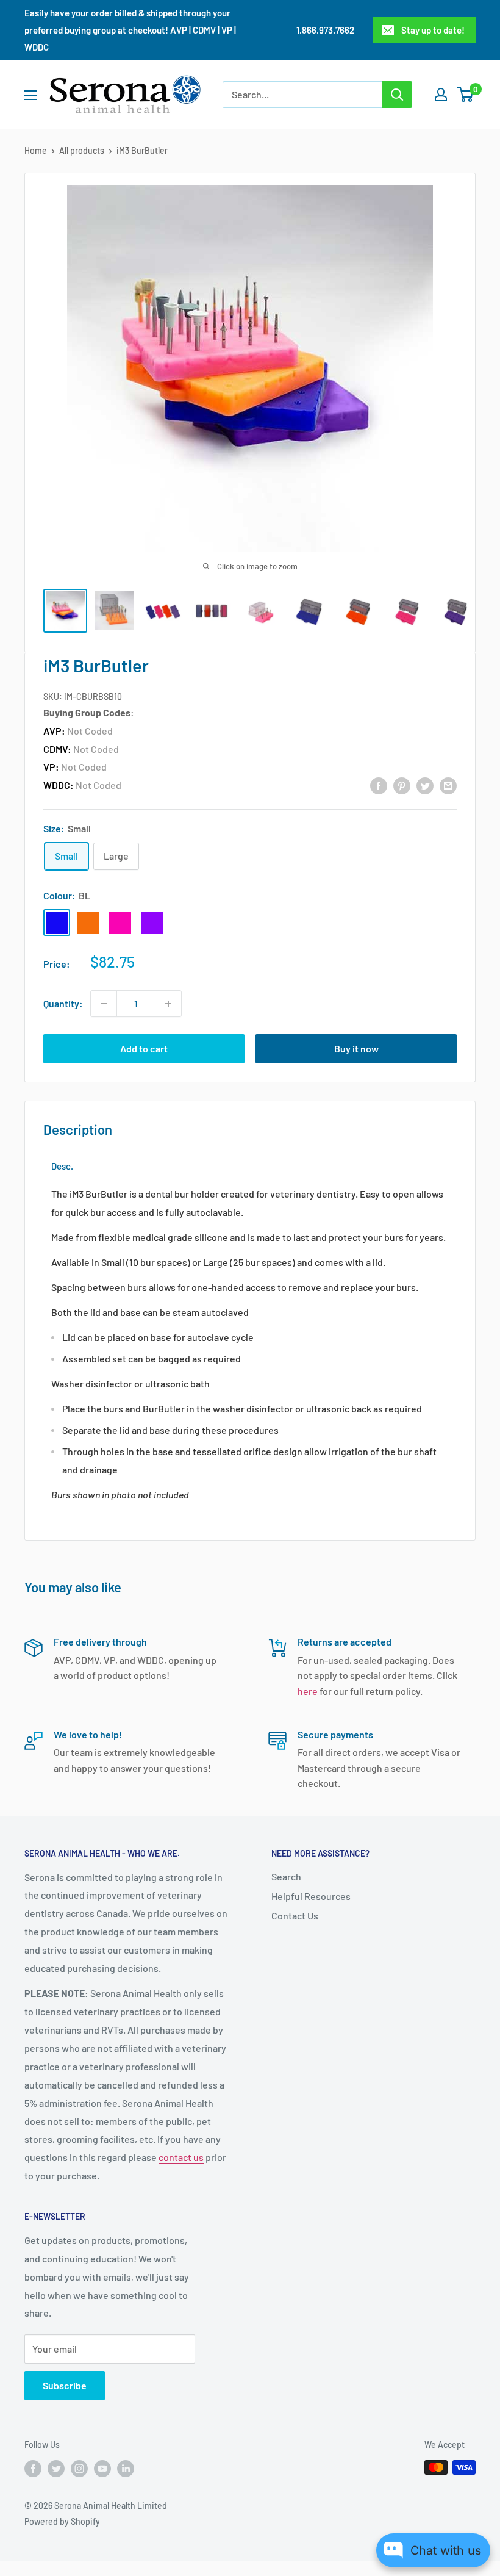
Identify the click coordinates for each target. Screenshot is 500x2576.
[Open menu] (30, 95)
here (308, 1691)
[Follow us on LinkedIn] (126, 2469)
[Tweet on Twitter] (425, 785)
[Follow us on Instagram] (79, 2469)
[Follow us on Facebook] (33, 2469)
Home (36, 150)
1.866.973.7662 (325, 30)
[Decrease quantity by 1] (104, 1004)
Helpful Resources (311, 1896)
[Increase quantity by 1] (168, 1004)
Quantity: (63, 1003)
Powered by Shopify (62, 2521)
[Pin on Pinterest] (402, 785)
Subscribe (65, 2385)
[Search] (397, 95)
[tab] (62, 1166)
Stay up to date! (433, 30)
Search (286, 1876)
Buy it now (356, 1049)
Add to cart (144, 1049)
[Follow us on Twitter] (56, 2469)
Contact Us (295, 1916)
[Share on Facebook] (379, 785)
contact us (181, 2157)
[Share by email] (448, 785)
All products (82, 150)
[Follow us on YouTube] (102, 2469)
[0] (466, 95)
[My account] (441, 95)
